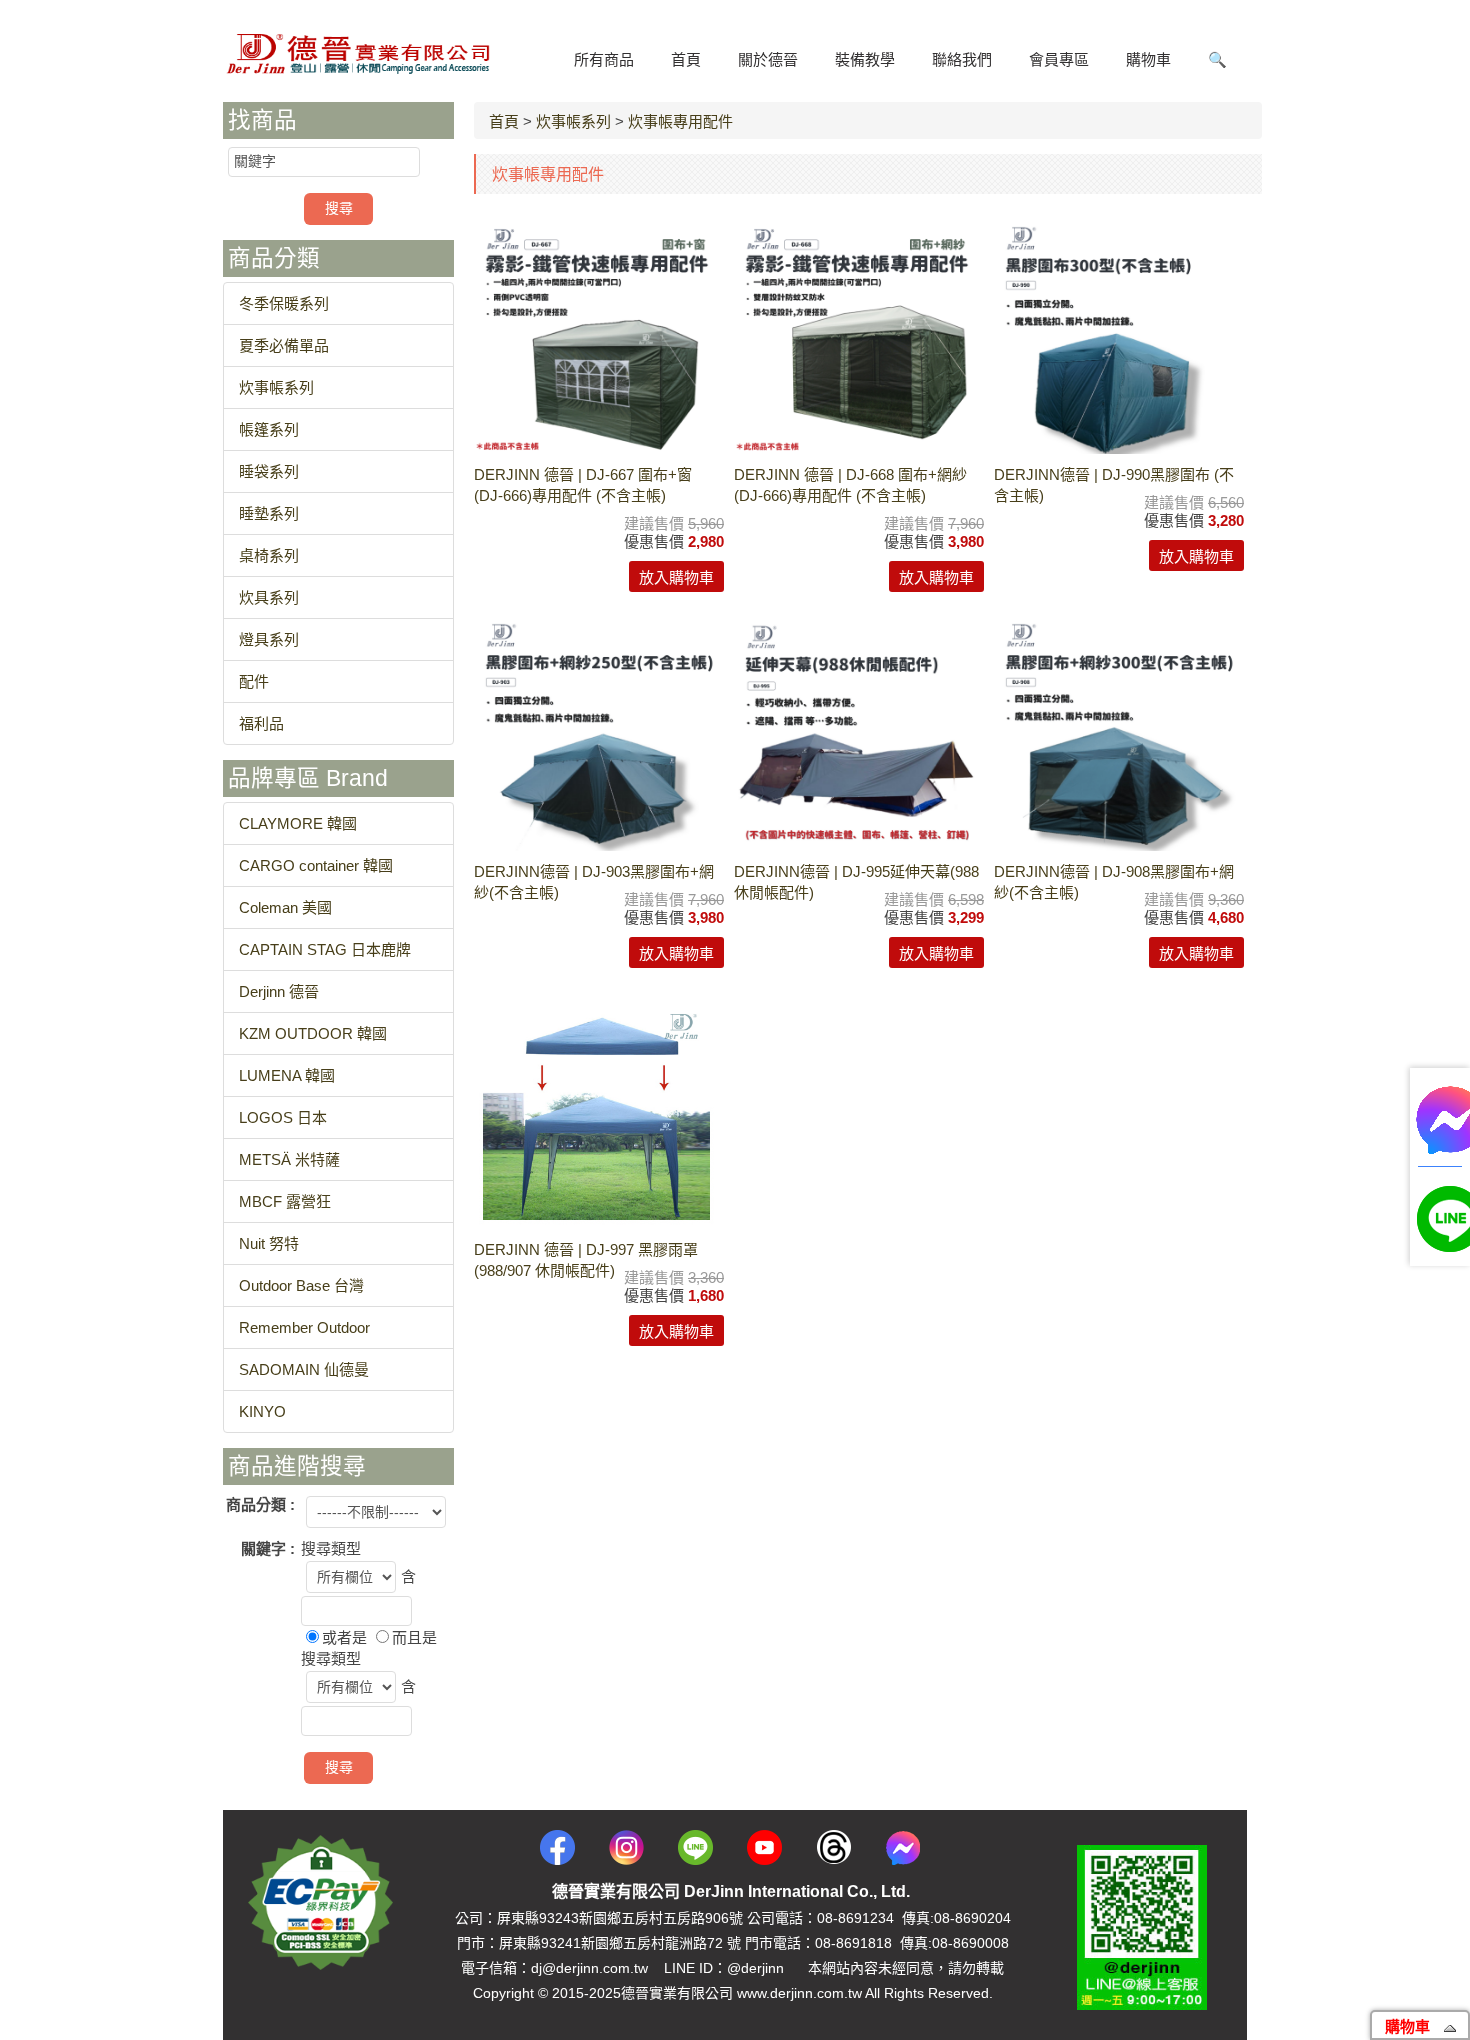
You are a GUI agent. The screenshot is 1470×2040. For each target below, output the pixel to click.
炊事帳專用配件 (680, 121)
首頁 (504, 121)
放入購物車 (676, 577)
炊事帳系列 (573, 121)
